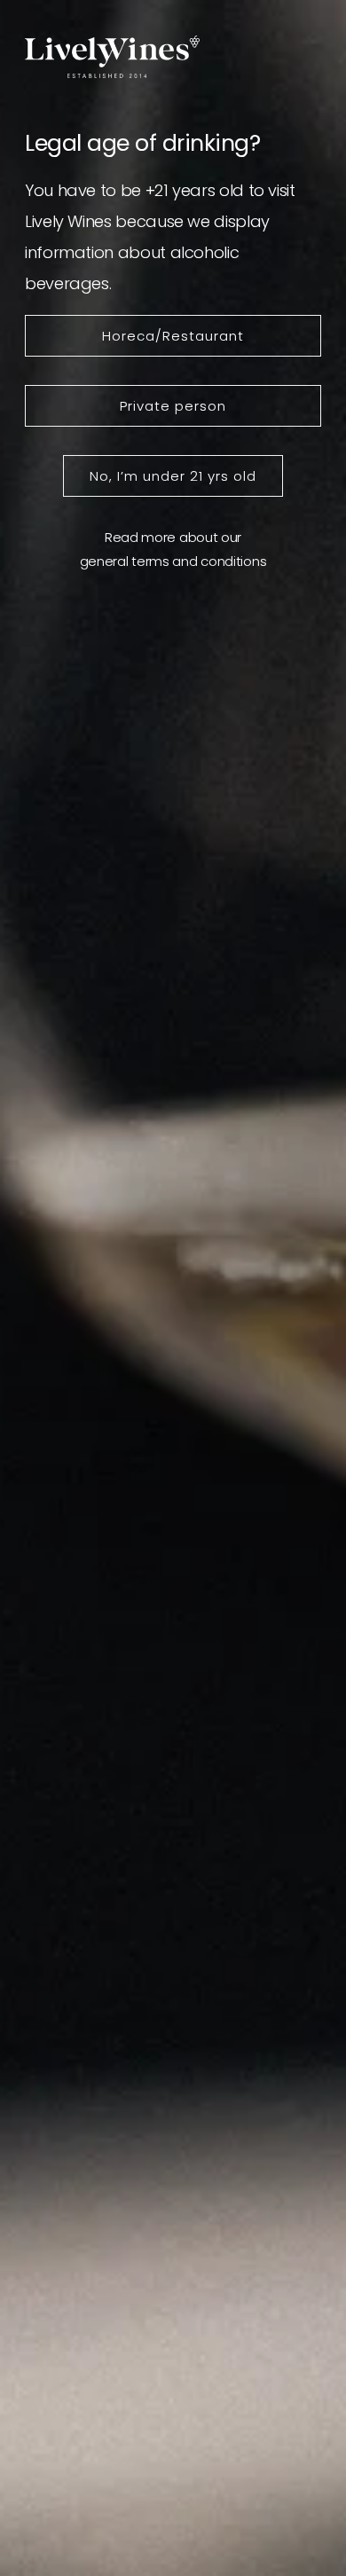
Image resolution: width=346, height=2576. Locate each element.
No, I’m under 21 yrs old (173, 476)
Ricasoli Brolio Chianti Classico (188, 2082)
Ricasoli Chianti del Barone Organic (208, 2341)
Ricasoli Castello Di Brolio (201, 1711)
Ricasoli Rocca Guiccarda (202, 1952)
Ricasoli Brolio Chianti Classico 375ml (188, 1099)
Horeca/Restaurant (173, 336)
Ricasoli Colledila (171, 1590)
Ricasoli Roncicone (178, 1229)
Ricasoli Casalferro (180, 1470)
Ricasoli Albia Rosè (178, 1832)
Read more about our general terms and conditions (173, 549)
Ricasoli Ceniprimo (179, 1349)
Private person (173, 406)
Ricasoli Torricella (174, 2211)
